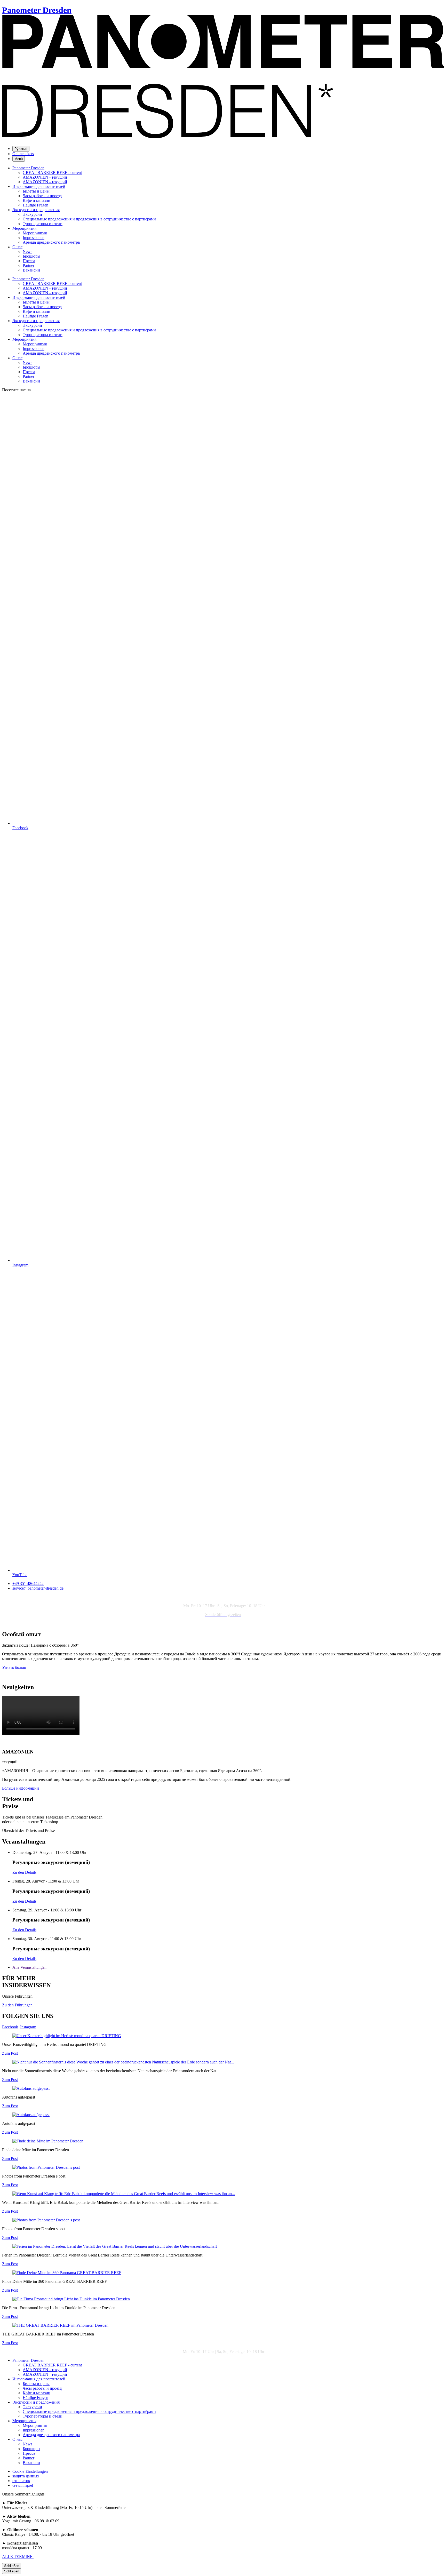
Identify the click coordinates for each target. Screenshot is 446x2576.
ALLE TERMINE (18, 2557)
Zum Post (10, 2053)
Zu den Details (24, 1872)
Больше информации (21, 1788)
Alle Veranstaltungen (29, 1967)
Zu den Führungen (17, 2005)
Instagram (28, 2027)
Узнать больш (14, 1667)
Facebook (10, 2027)
